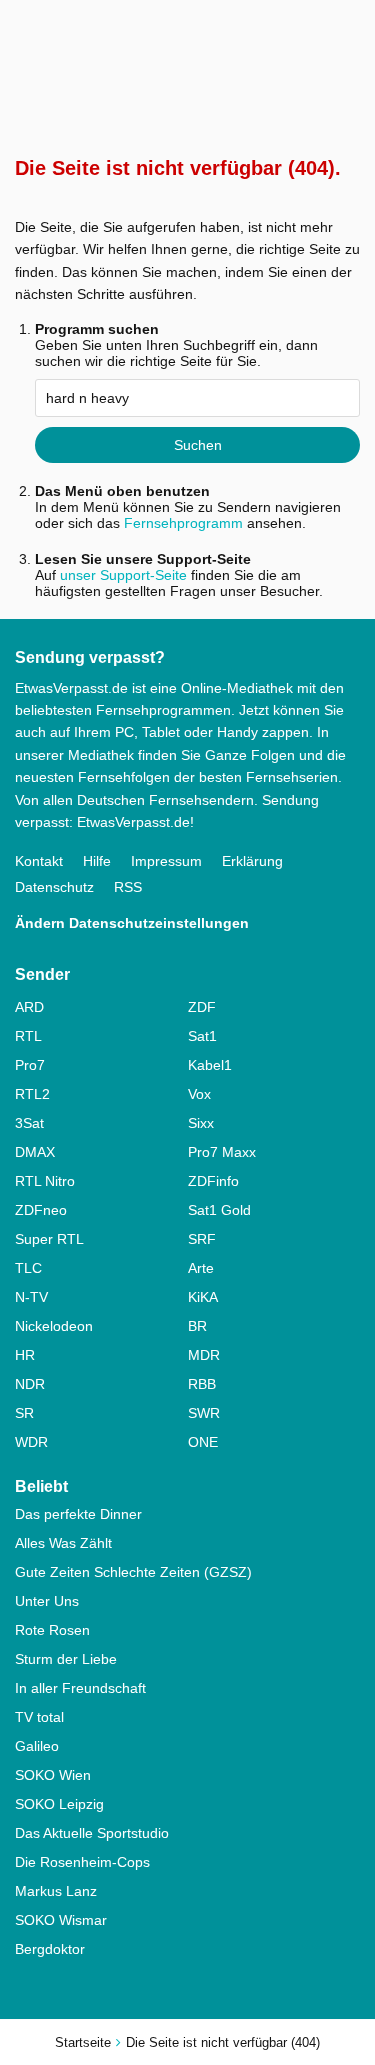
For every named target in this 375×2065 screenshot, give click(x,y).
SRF (202, 1239)
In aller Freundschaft (80, 1688)
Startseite (83, 2042)
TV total (39, 1717)
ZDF (202, 1007)
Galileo (37, 1746)
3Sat (29, 1123)
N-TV (31, 1297)
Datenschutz (54, 887)
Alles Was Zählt (63, 1543)
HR (25, 1355)
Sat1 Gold (219, 1210)
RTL (28, 1036)
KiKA (203, 1297)
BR (197, 1326)
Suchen (198, 445)
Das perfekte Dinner (78, 1514)
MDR (204, 1355)
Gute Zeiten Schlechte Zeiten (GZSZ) (133, 1572)
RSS (128, 887)
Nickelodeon (54, 1326)
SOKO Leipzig (59, 1804)
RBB (202, 1384)
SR (24, 1413)
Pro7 (30, 1065)
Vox (199, 1094)
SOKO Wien (53, 1775)
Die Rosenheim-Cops (82, 1862)
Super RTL (49, 1239)
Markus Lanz (56, 1891)
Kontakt (39, 861)
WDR (31, 1442)
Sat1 (202, 1036)
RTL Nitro (45, 1181)
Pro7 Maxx (222, 1152)
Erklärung (252, 861)
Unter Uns (47, 1601)
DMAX (35, 1152)
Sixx (201, 1123)
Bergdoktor (50, 1949)
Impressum (166, 861)
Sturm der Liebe (66, 1659)
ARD (29, 1007)
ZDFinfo (213, 1181)
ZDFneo (41, 1210)
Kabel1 (210, 1065)
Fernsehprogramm (183, 523)
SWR (204, 1413)
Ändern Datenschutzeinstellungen (132, 923)
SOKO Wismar (61, 1920)
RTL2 (32, 1094)
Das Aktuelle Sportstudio (92, 1833)
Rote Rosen (52, 1630)
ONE (203, 1442)
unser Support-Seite (123, 575)
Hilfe (97, 861)
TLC (28, 1268)
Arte (201, 1268)
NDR (30, 1384)
